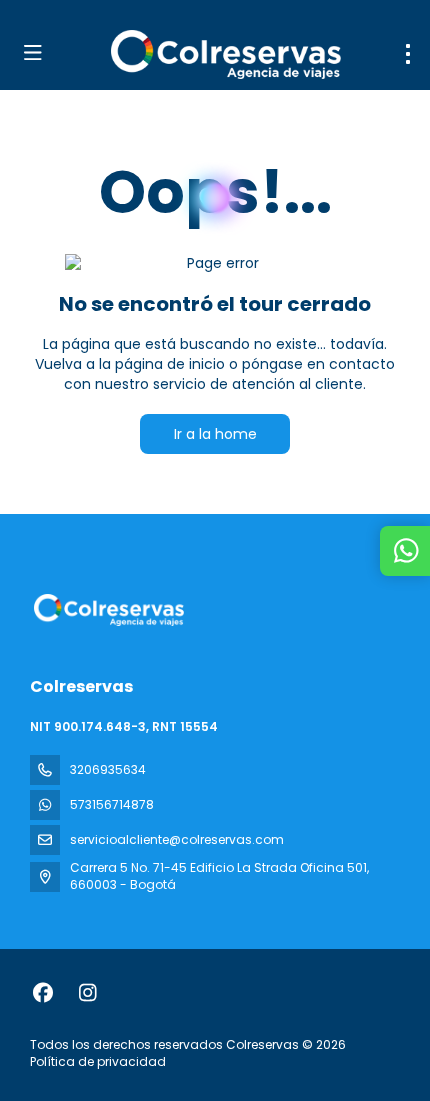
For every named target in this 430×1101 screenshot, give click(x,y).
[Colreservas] (107, 610)
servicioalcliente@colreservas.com (177, 839)
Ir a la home (215, 434)
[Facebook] (42, 993)
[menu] (408, 54)
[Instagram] (87, 993)
